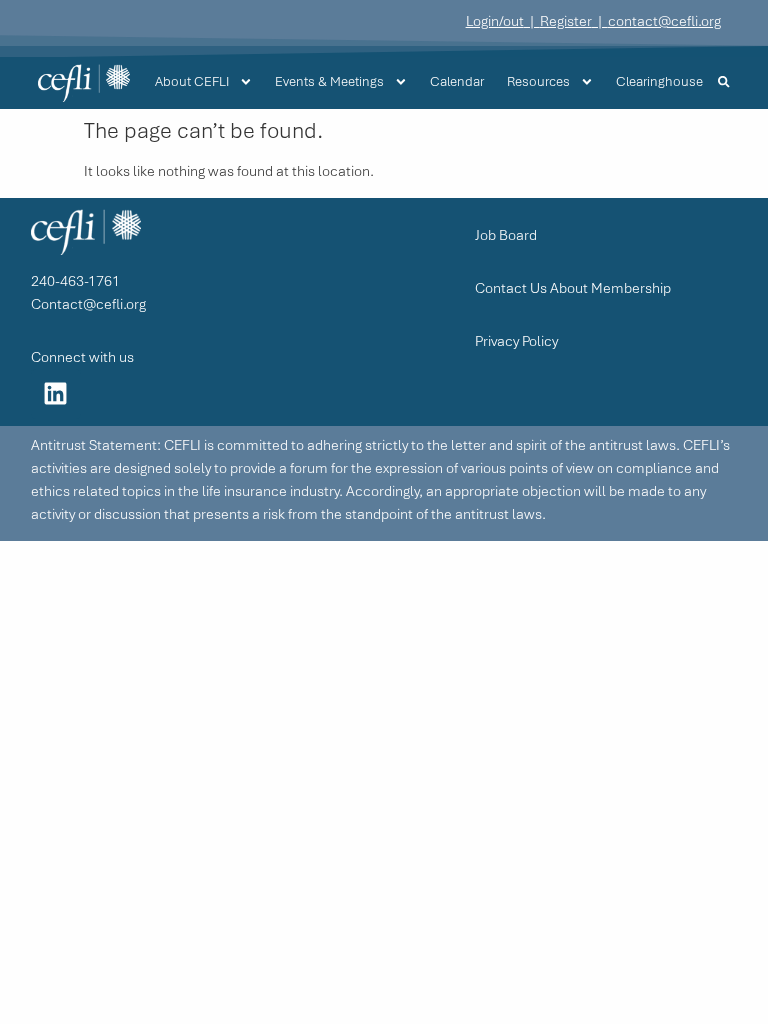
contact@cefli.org (664, 21)
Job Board (506, 235)
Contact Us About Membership (573, 288)
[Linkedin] (56, 394)
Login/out (495, 21)
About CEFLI (192, 81)
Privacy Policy (516, 341)
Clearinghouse (659, 81)
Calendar (457, 81)
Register (566, 21)
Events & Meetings (329, 81)
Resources (538, 81)
